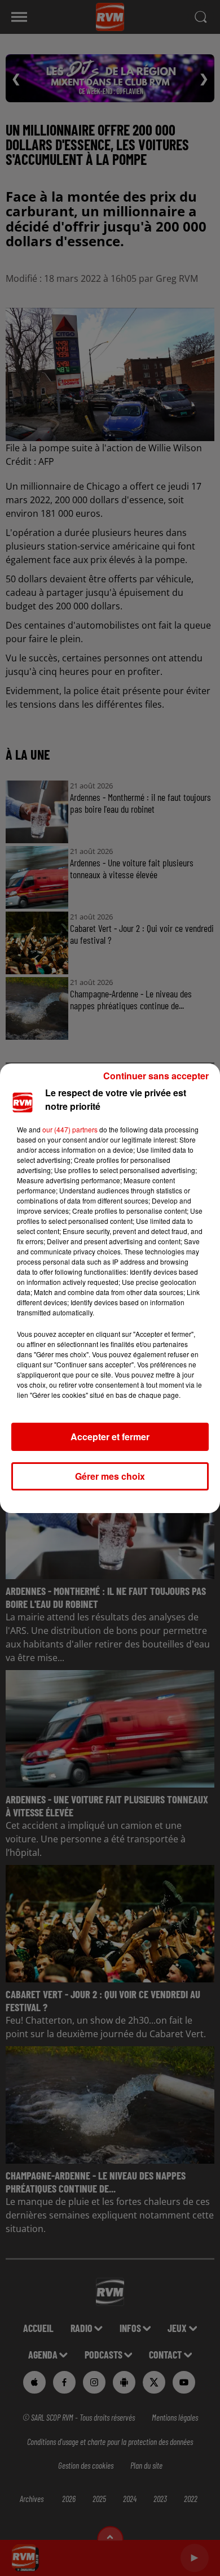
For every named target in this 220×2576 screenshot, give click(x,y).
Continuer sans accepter (156, 1076)
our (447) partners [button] (70, 1129)
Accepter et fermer (110, 1437)
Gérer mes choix (110, 1476)
